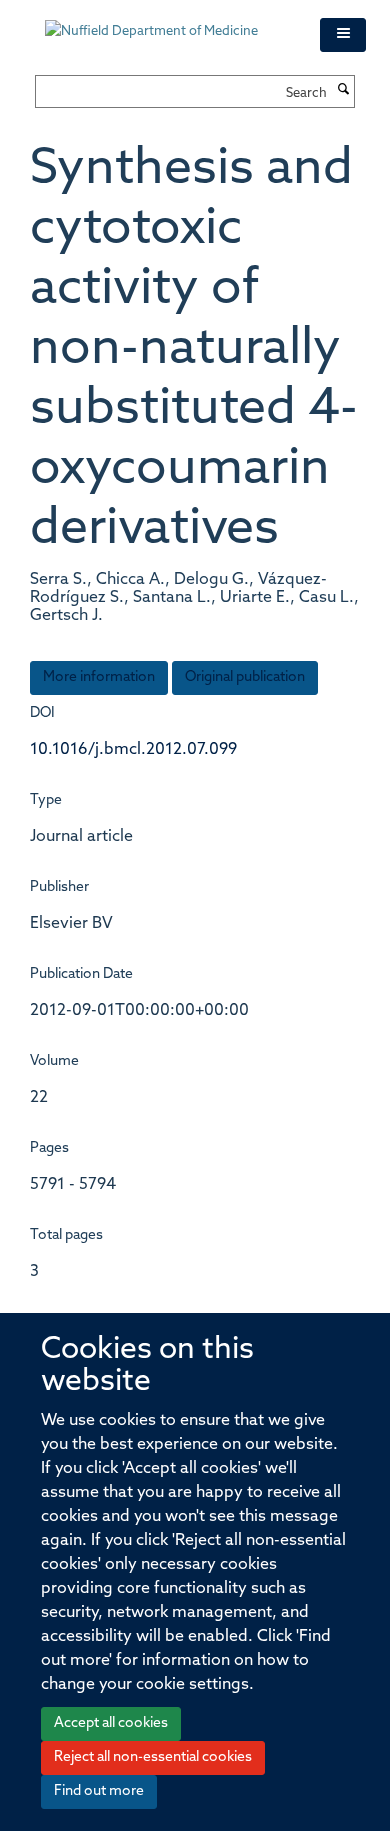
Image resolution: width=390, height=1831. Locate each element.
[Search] (343, 91)
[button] (343, 35)
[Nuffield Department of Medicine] (167, 22)
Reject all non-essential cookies (153, 1757)
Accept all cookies (111, 1723)
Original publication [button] (245, 677)
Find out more (99, 1791)
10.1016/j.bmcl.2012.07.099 (133, 750)
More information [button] (99, 677)
